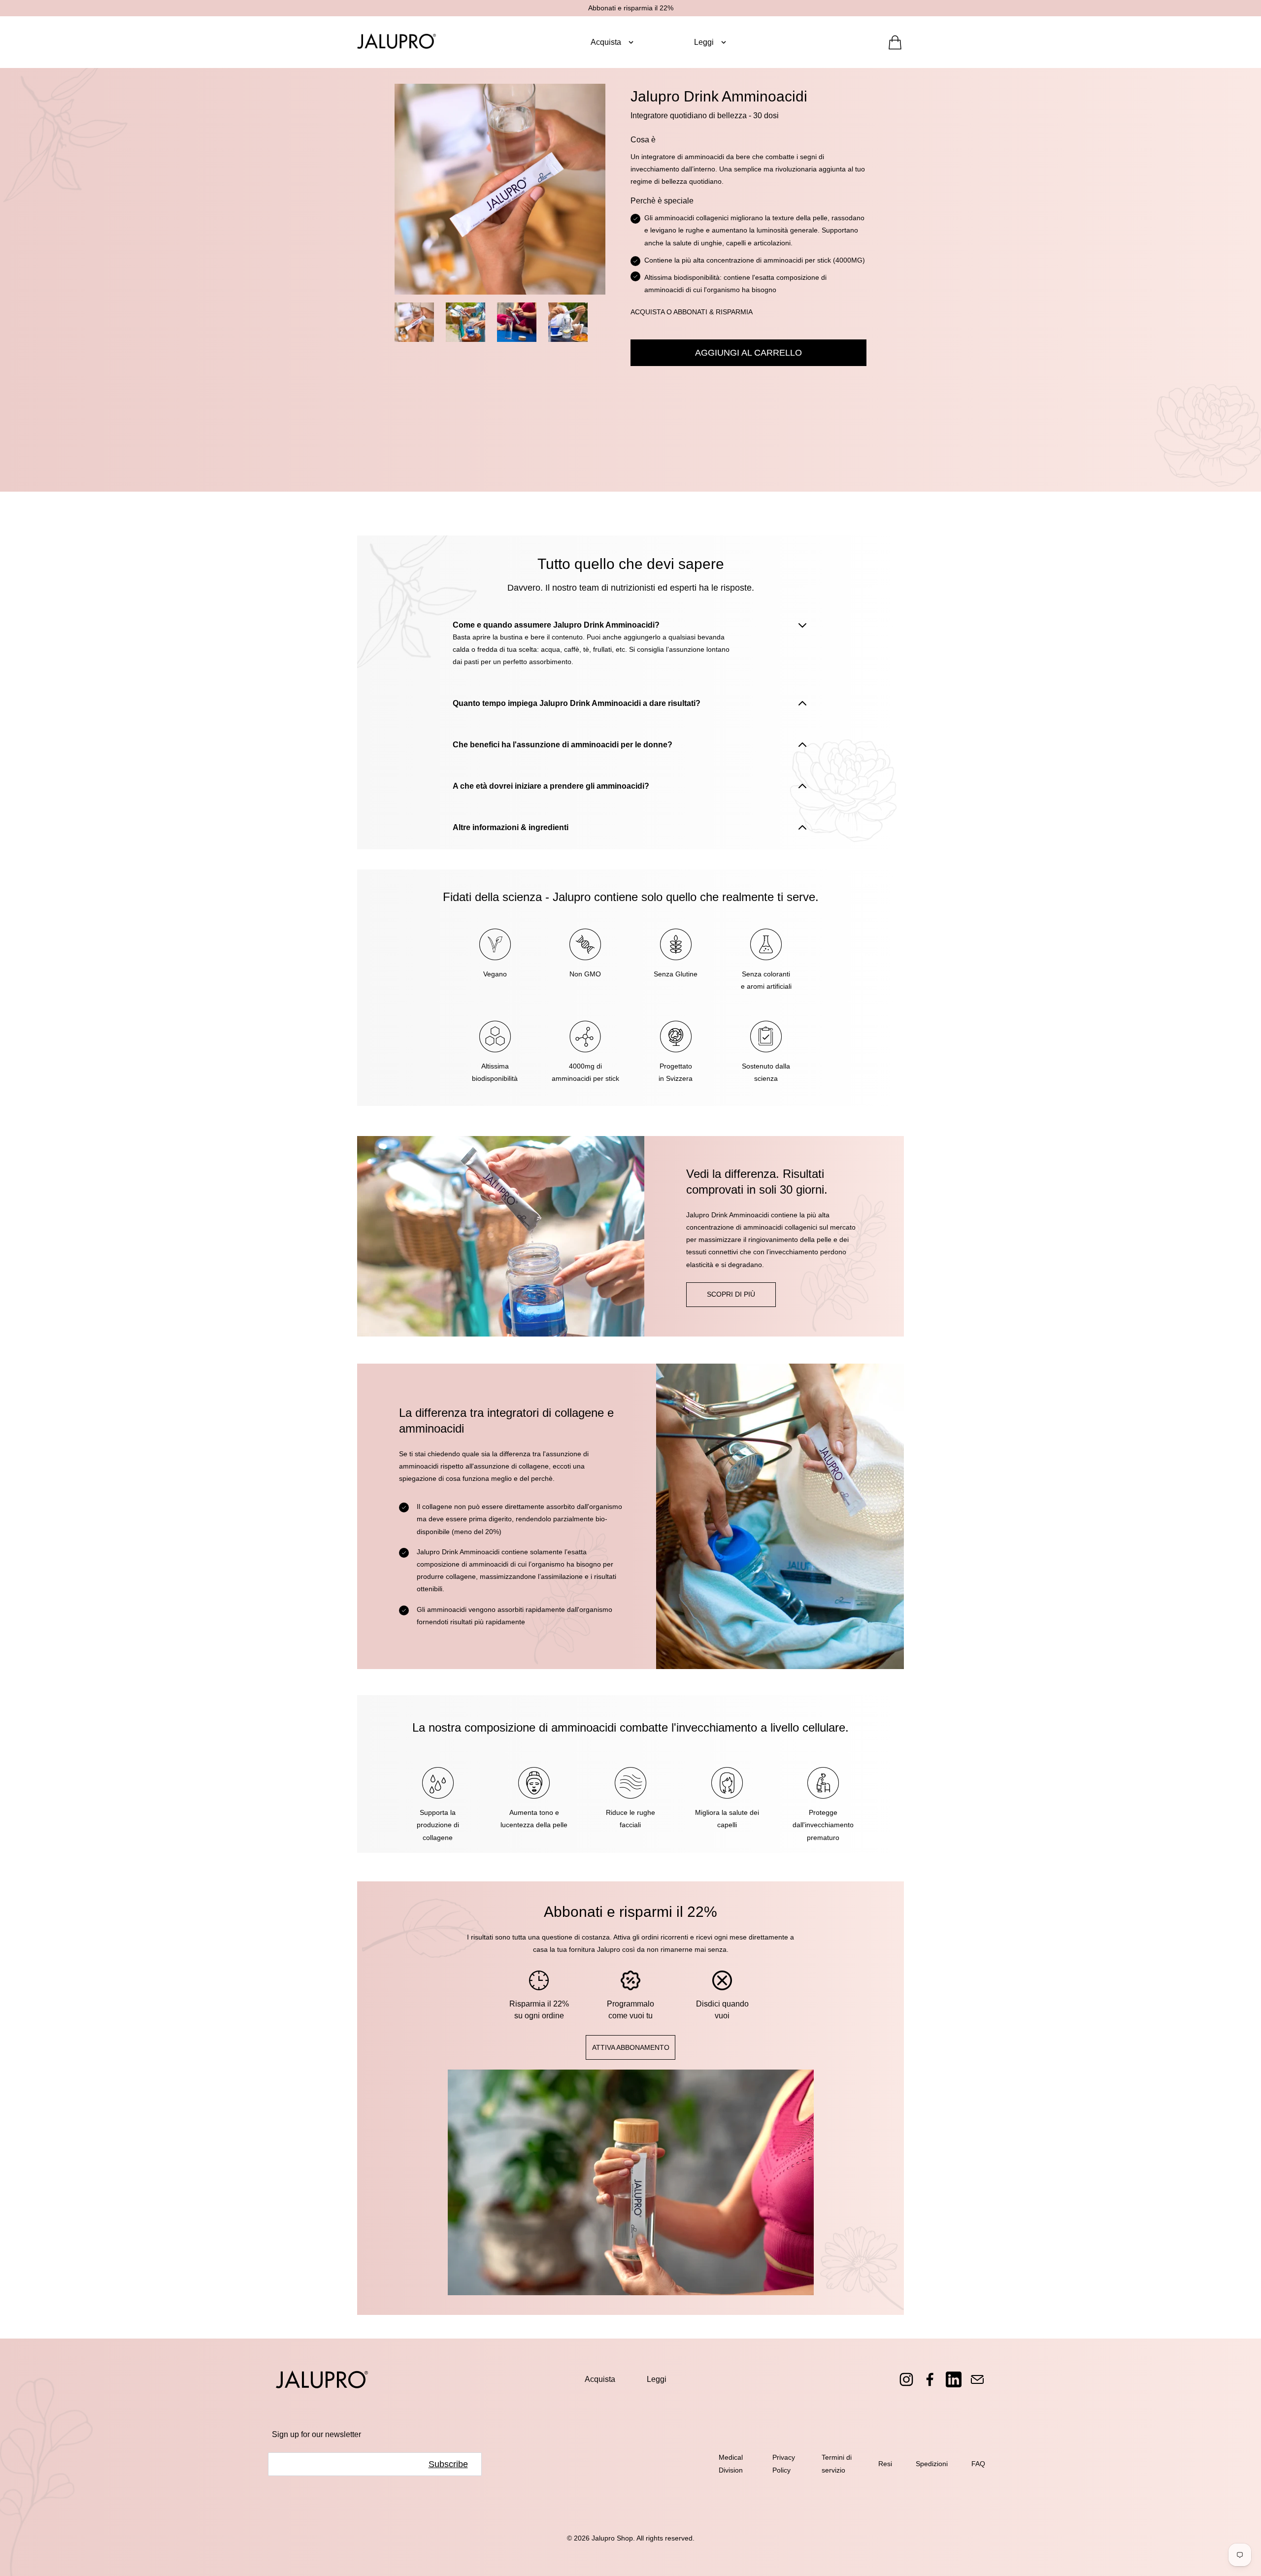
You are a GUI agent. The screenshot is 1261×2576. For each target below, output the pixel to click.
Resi (885, 2464)
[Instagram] (906, 2379)
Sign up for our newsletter (316, 2434)
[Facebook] (930, 2379)
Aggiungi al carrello (748, 353)
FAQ (978, 2464)
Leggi (657, 2379)
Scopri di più (731, 1294)
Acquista (600, 2379)
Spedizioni (932, 2464)
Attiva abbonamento (631, 2047)
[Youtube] (954, 2379)
